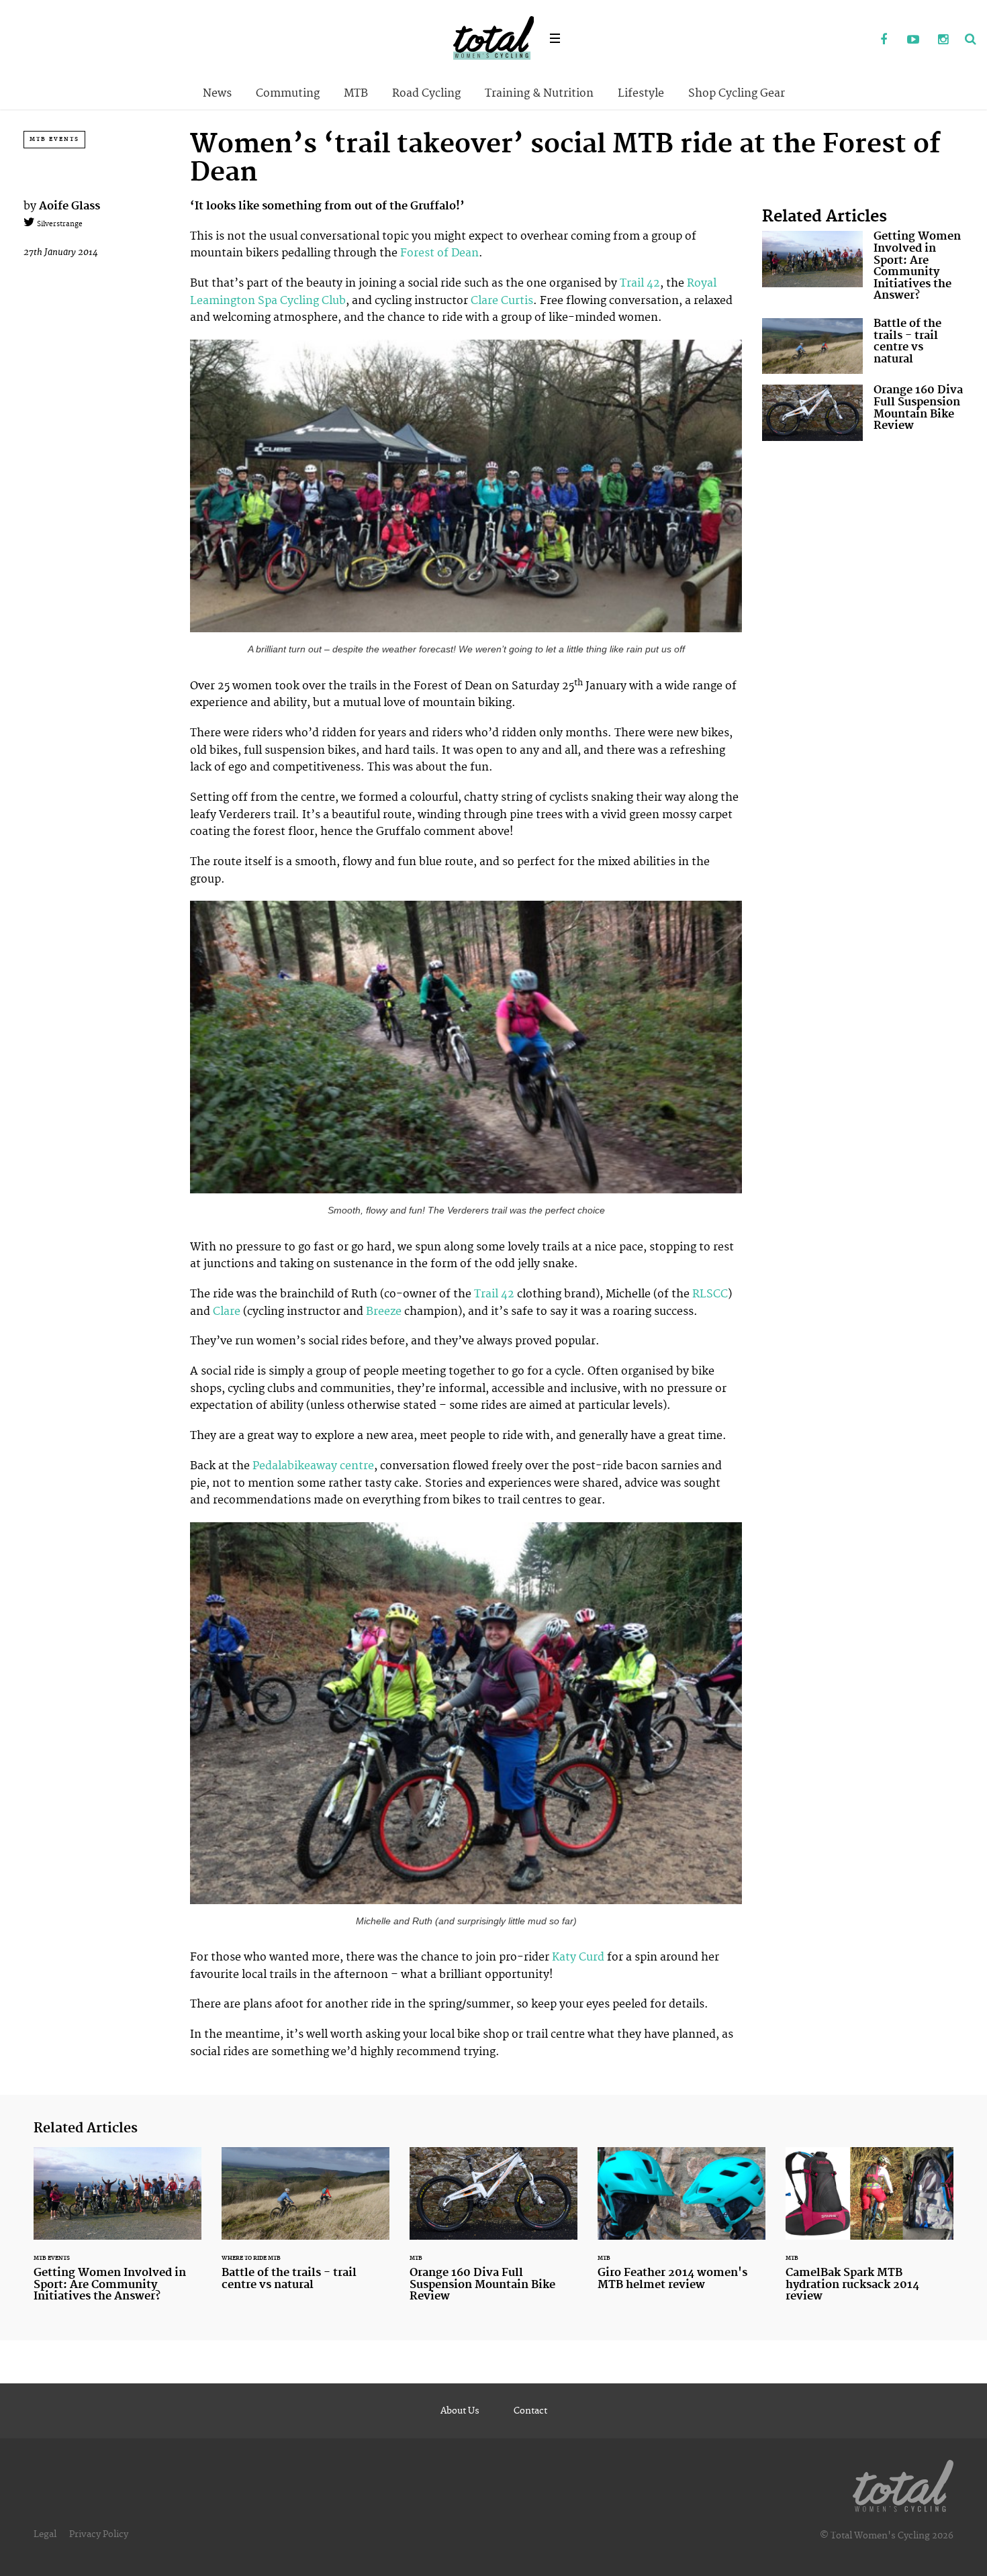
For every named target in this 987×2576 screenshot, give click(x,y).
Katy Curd (579, 1957)
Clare (225, 1311)
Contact (530, 2411)
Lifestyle (641, 93)
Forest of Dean (439, 253)
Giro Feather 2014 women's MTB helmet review (681, 2227)
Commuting (288, 93)
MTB (356, 93)
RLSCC (710, 1294)
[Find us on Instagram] (943, 40)
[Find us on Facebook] (884, 40)
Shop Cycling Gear (737, 93)
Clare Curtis (502, 301)
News (217, 93)
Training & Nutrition (539, 93)
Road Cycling (426, 93)
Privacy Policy (99, 2534)
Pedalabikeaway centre (313, 1466)
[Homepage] (903, 2483)
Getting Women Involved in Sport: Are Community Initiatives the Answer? (863, 269)
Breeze (385, 1311)
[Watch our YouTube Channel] (913, 40)
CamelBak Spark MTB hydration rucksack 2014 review (869, 2233)
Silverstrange (59, 224)
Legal (45, 2534)
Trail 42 (640, 283)
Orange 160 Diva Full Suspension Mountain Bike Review (863, 412)
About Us (460, 2411)
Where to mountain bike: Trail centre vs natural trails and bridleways (863, 346)
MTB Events (54, 139)
